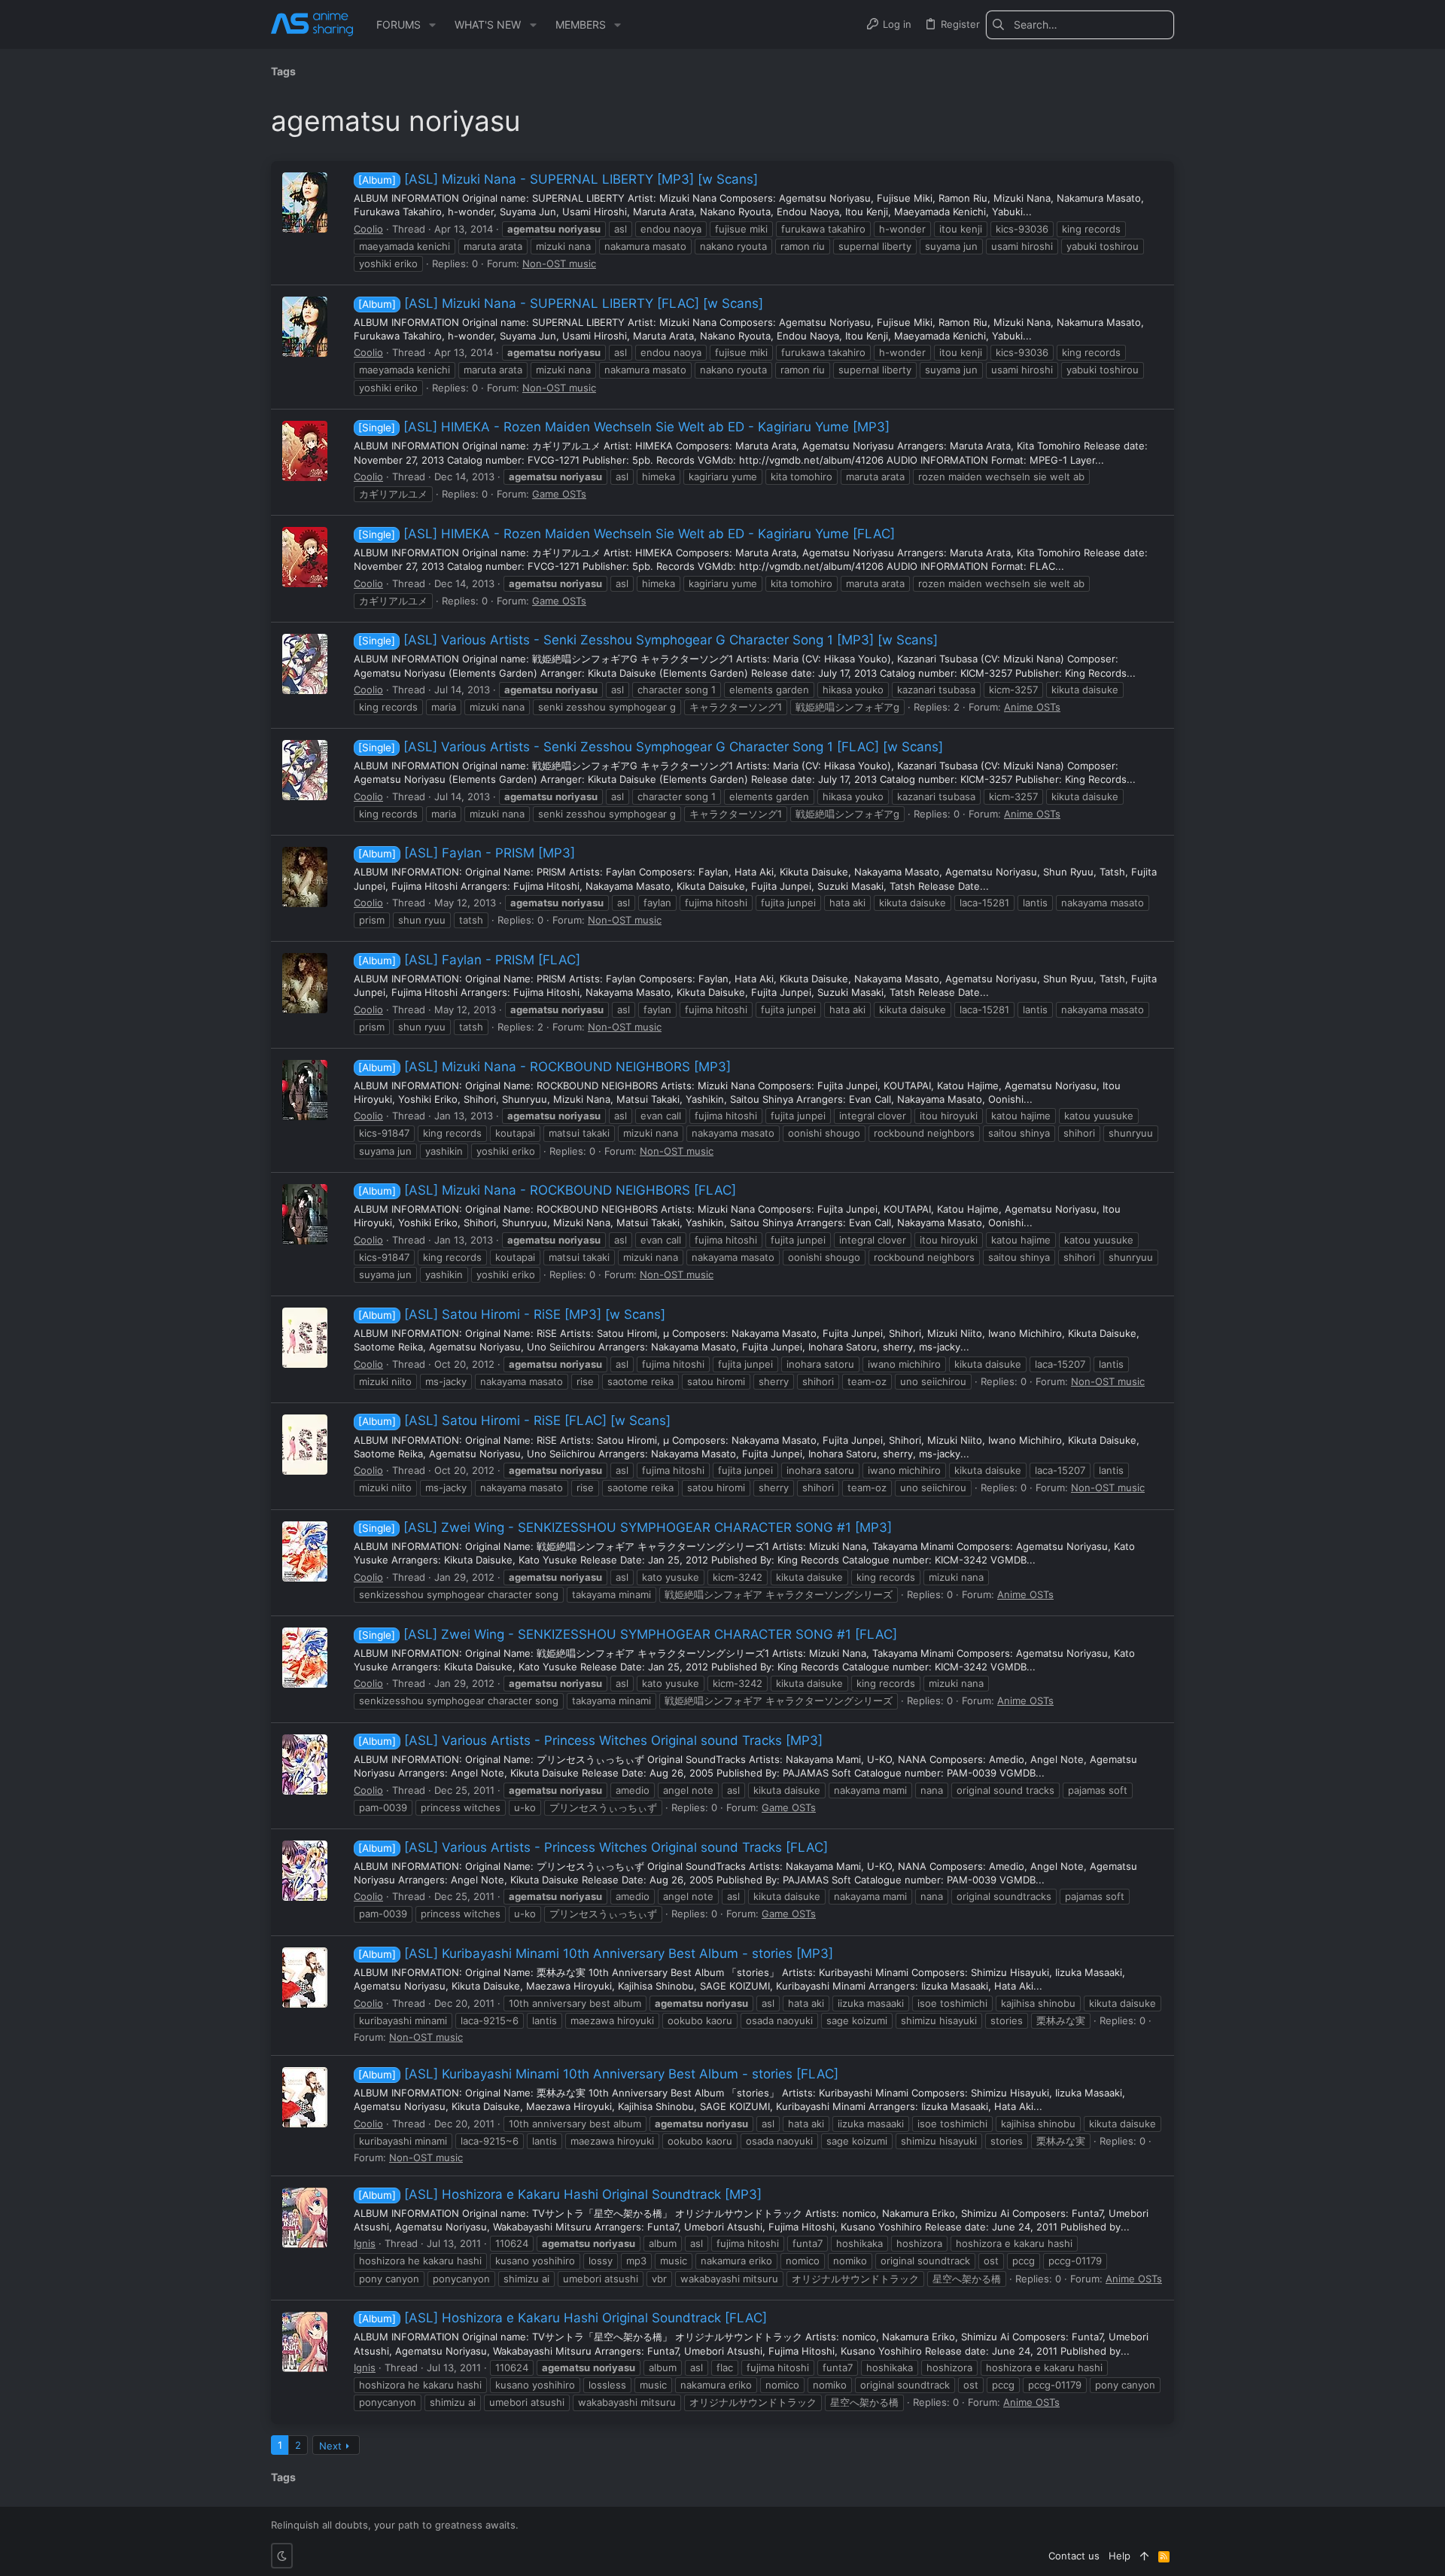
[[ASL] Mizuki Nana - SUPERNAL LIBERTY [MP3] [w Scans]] (305, 202)
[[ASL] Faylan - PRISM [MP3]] (305, 877)
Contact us (1074, 2556)
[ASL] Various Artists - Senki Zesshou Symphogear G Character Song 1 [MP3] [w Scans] (648, 640)
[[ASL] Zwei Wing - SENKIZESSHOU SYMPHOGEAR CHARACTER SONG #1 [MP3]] (305, 1551)
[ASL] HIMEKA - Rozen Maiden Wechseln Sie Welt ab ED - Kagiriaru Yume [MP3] (624, 427)
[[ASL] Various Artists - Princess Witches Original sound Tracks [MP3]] (305, 1765)
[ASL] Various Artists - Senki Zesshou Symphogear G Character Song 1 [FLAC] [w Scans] (651, 747)
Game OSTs (559, 494)
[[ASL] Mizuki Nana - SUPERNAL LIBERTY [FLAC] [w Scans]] (305, 327)
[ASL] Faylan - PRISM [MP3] (467, 853)
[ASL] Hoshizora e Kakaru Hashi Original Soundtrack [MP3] (560, 2194)
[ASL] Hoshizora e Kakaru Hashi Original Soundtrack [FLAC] (563, 2318)
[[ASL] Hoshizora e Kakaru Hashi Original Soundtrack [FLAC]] (305, 2342)
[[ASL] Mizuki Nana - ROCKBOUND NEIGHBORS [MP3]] (305, 1090)
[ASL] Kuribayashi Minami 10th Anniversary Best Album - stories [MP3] (596, 1953)
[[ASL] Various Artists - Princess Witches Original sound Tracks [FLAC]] (305, 1871)
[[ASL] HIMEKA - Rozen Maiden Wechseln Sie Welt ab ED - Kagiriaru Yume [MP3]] (305, 451)
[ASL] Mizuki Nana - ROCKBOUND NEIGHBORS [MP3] (545, 1067)
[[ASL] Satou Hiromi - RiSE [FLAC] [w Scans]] (305, 1445)
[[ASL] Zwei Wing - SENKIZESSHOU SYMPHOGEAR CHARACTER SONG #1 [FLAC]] (305, 1658)
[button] (432, 25)
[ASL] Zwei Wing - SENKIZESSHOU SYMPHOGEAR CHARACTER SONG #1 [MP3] (625, 1527)
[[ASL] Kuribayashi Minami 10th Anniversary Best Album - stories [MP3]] (305, 1978)
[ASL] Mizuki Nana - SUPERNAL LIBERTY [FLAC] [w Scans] (561, 303)
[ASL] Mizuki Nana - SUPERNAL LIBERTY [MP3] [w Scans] (558, 179)
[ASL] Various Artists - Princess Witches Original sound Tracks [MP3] (590, 1740)
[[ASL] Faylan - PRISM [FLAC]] (305, 983)
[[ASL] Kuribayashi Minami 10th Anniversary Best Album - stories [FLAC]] (305, 2097)
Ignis (365, 2243)
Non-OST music (559, 263)
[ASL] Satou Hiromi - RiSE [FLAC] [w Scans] (514, 1420)
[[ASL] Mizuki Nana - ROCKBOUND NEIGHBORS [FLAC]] (305, 1214)
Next (330, 2446)
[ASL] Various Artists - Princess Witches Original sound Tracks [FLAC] (593, 1847)
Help (1119, 2556)
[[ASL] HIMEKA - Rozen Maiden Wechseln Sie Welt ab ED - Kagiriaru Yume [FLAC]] (305, 557)
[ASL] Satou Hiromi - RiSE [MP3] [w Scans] (512, 1314)
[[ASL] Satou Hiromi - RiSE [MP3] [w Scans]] (305, 1338)
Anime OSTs (1032, 707)
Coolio (368, 229)
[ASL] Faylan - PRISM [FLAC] (469, 960)
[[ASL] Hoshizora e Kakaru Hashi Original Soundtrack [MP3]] (305, 2218)
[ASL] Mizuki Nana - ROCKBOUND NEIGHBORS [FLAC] (547, 1190)
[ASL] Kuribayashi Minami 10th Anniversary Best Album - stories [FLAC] (598, 2074)
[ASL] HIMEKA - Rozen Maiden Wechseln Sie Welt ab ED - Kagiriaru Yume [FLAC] (627, 534)
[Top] (1144, 2556)
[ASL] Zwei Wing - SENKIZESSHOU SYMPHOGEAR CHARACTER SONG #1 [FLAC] (628, 1634)
